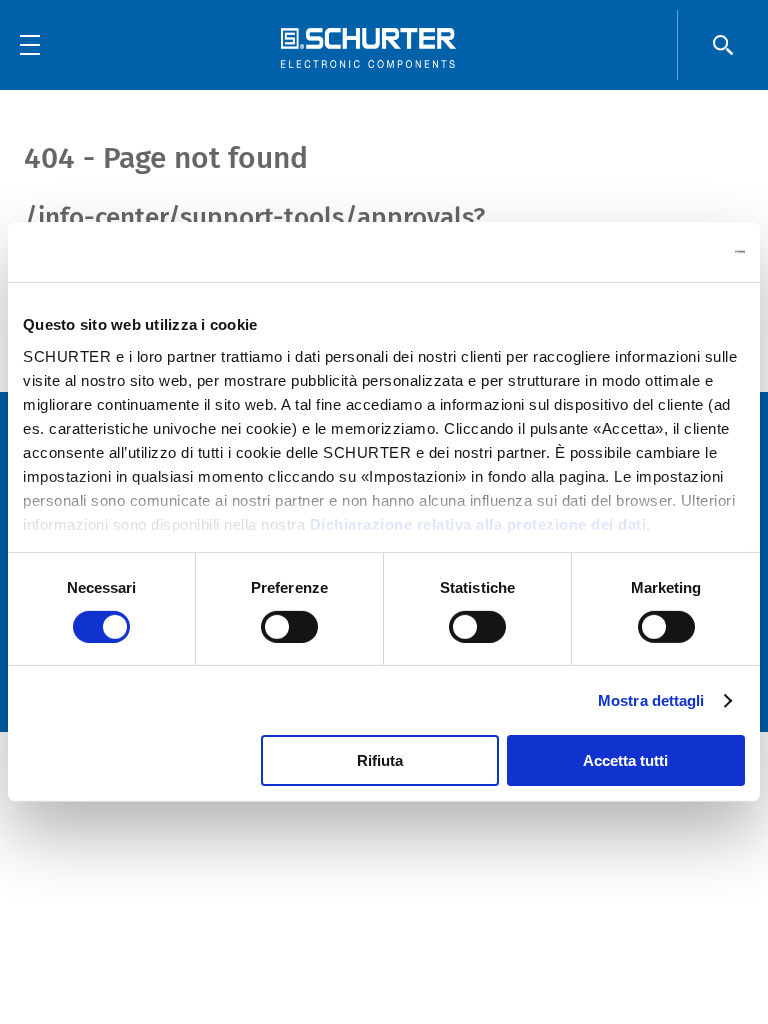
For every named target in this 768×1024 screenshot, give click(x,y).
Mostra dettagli (651, 700)
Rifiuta (380, 760)
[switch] (289, 627)
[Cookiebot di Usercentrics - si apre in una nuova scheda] (657, 252)
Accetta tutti (625, 760)
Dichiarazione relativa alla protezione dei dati (478, 523)
